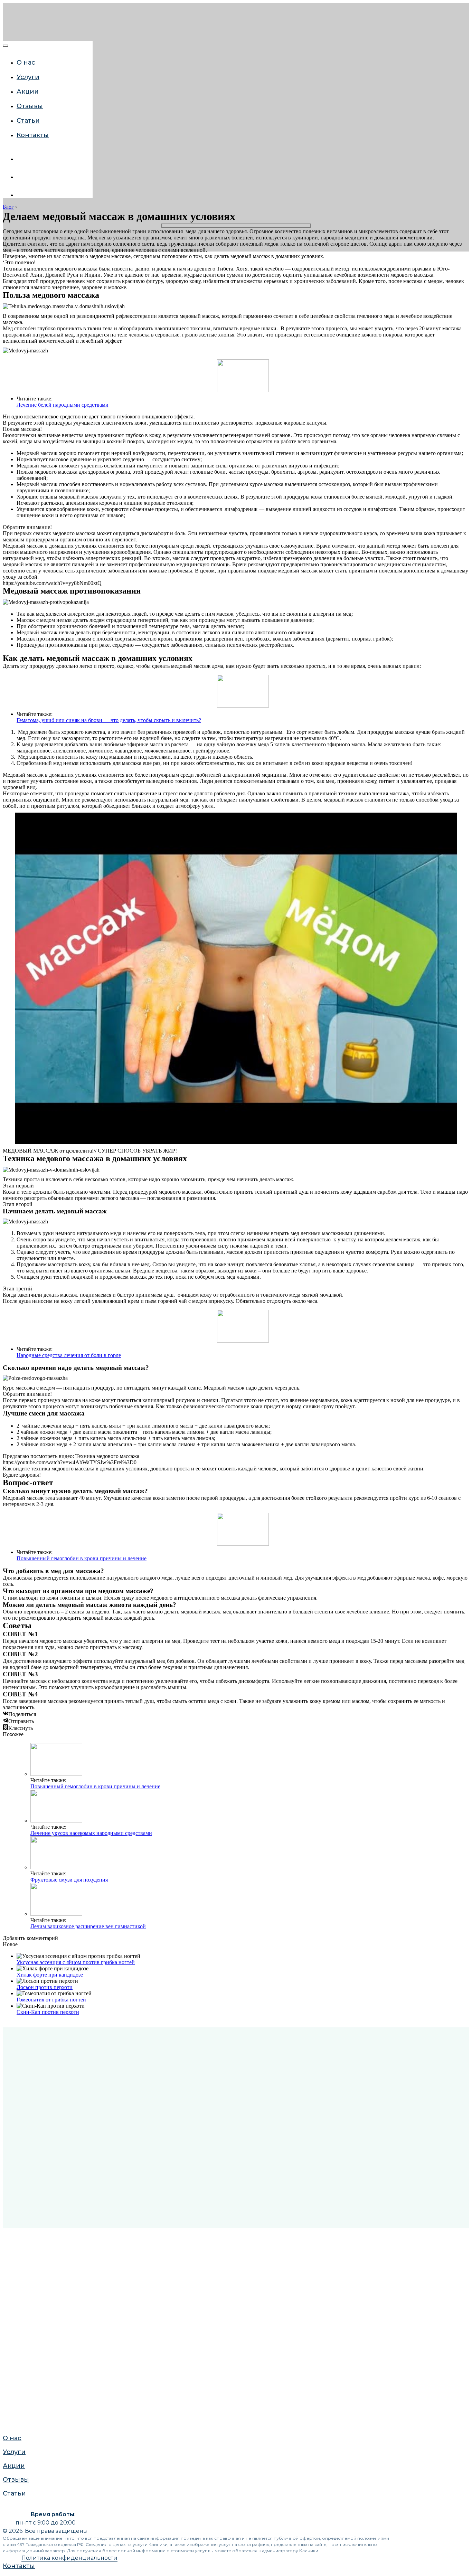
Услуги (28, 77)
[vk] (22, 159)
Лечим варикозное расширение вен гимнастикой (88, 1926)
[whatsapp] (22, 177)
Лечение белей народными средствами (63, 405)
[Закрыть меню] (6, 46)
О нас (26, 63)
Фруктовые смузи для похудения (69, 1880)
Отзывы (30, 106)
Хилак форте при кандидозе (50, 1975)
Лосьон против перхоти (45, 1987)
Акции (28, 92)
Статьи (13, 820)
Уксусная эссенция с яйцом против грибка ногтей (76, 1962)
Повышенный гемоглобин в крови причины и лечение (82, 1558)
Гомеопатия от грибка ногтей (51, 2000)
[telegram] (22, 195)
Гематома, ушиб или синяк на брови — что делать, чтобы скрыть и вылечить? (109, 720)
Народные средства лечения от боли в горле (69, 1355)
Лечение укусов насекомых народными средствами (91, 1833)
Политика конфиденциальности (69, 2558)
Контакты (33, 135)
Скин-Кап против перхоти (48, 2012)
